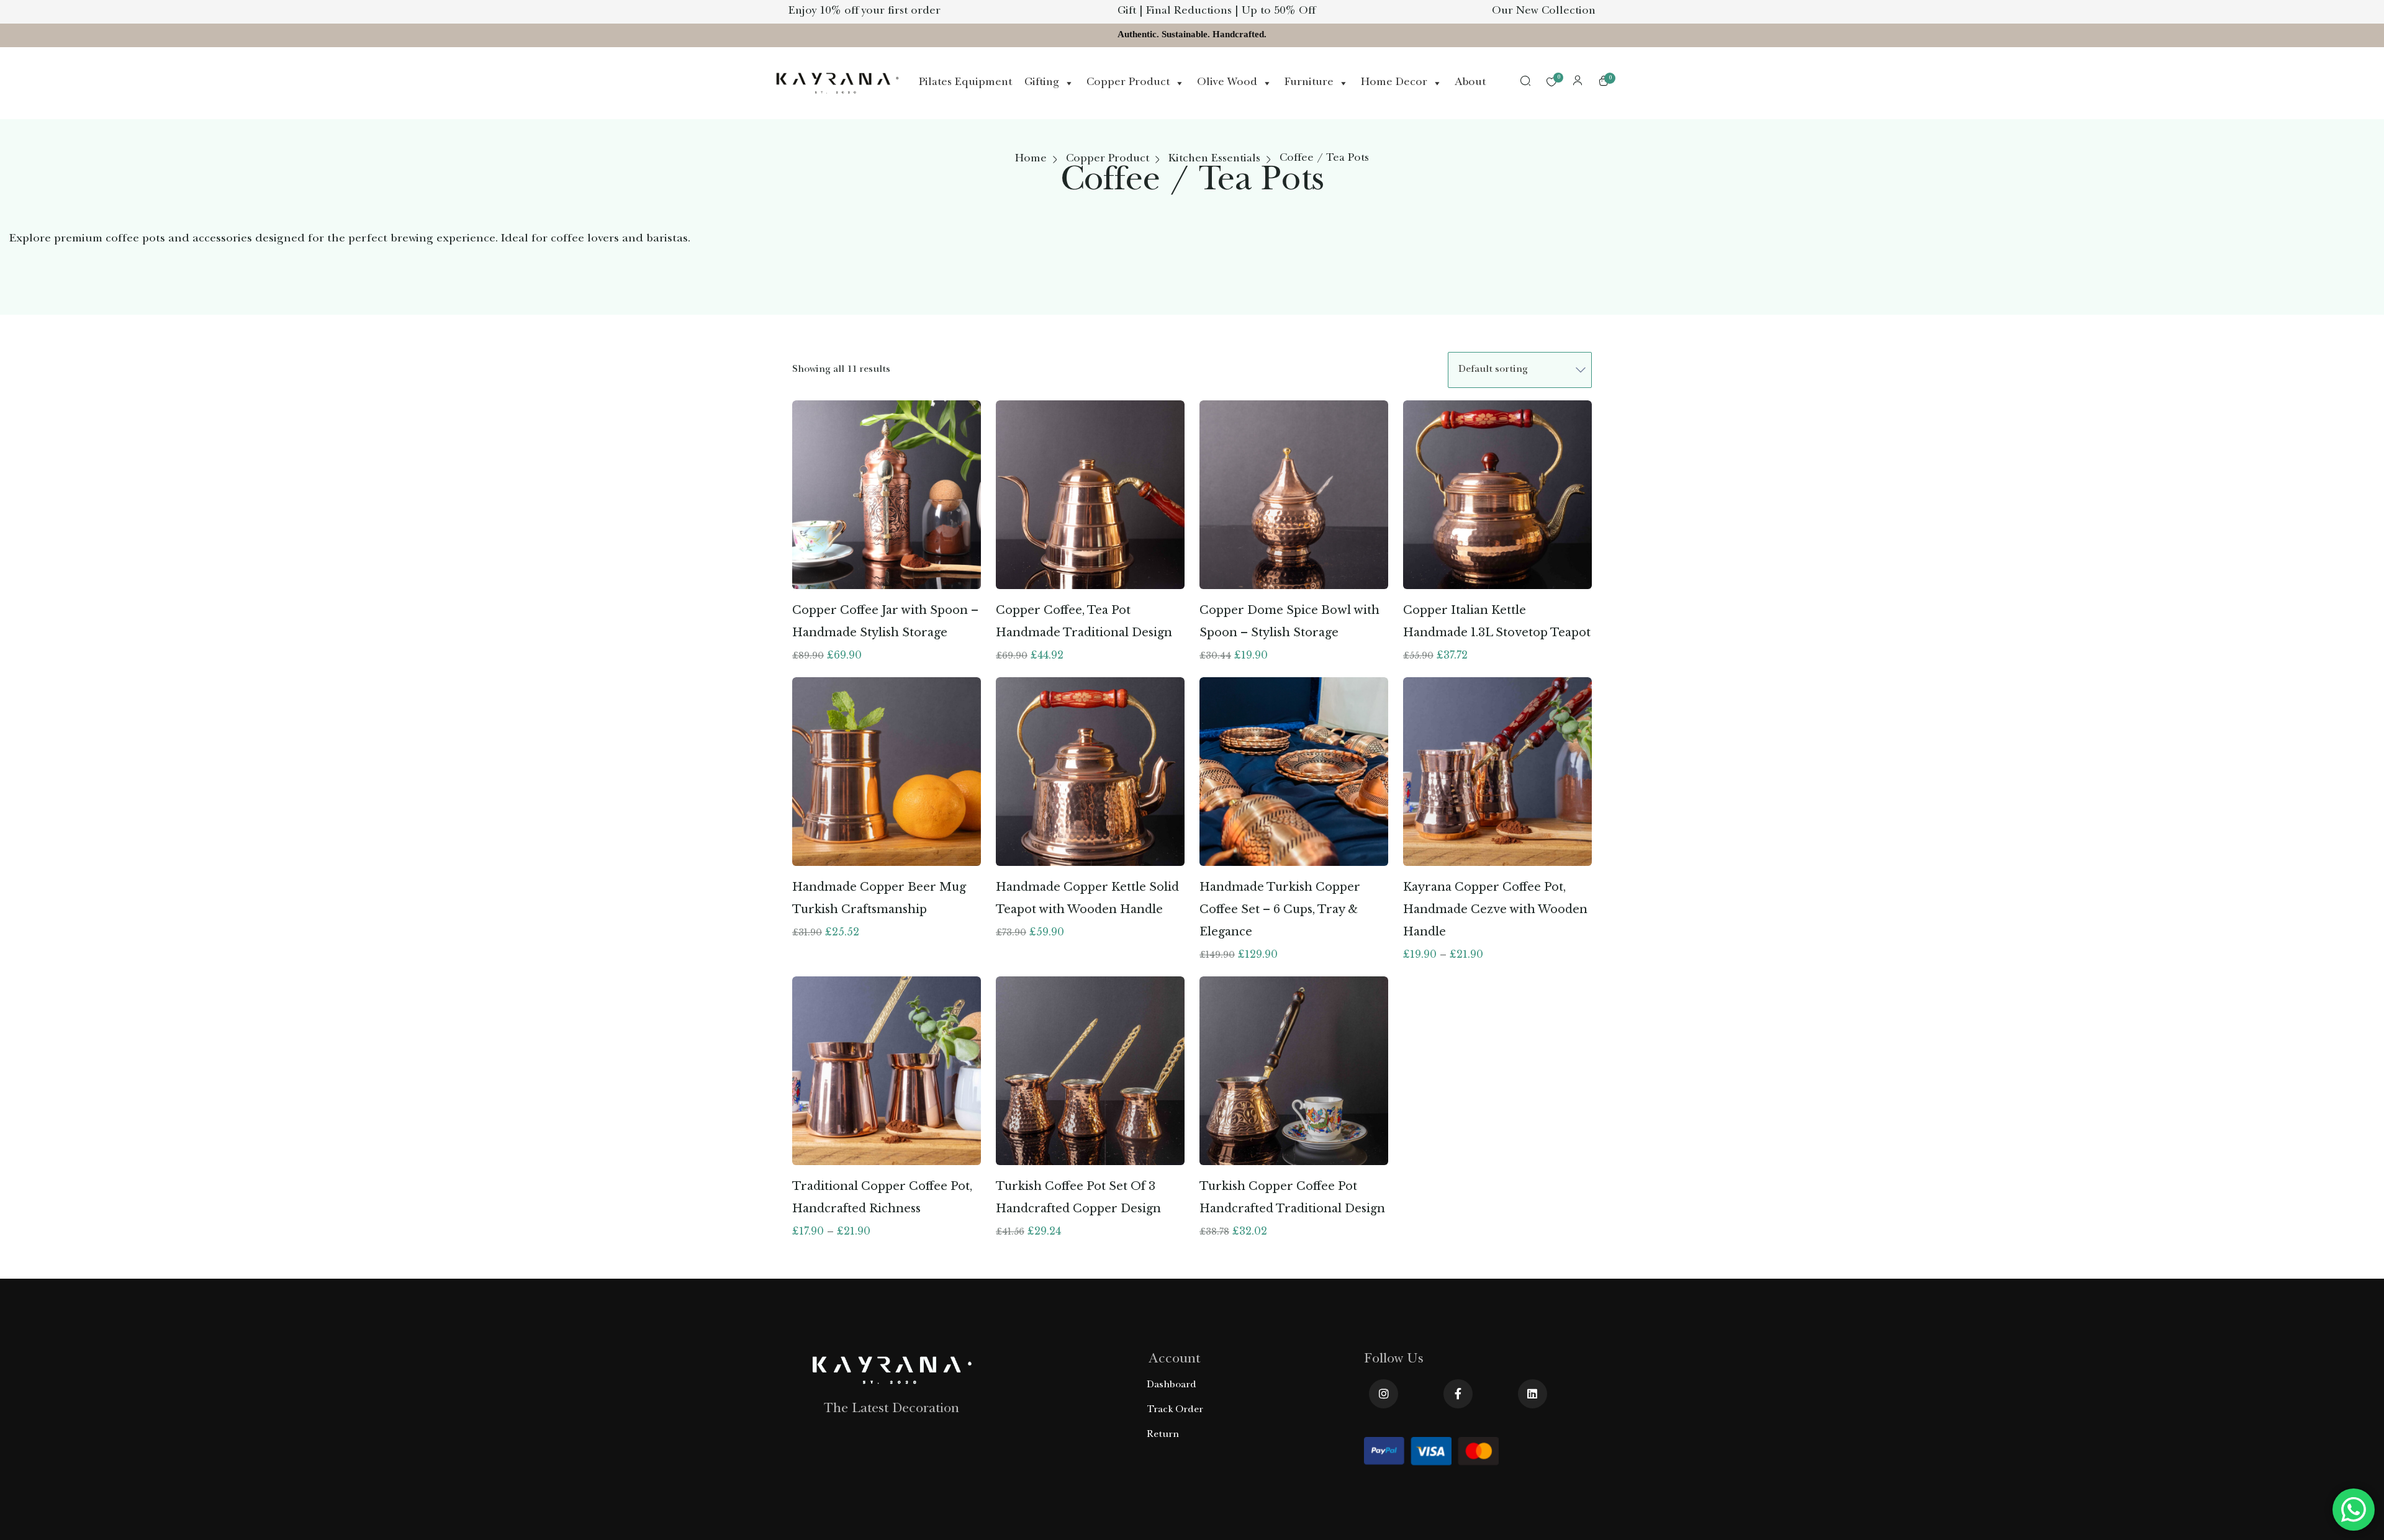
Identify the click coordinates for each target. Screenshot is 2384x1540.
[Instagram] (1384, 1394)
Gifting (1042, 83)
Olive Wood (1227, 83)
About (1470, 83)
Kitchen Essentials (1214, 160)
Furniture (1309, 83)
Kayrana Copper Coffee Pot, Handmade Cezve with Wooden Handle (1495, 909)
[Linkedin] (1533, 1394)
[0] (1551, 83)
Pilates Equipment (965, 83)
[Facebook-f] (1458, 1394)
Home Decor (1394, 83)
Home (1031, 160)
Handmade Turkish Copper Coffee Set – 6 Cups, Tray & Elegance (1280, 909)
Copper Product (1128, 83)
